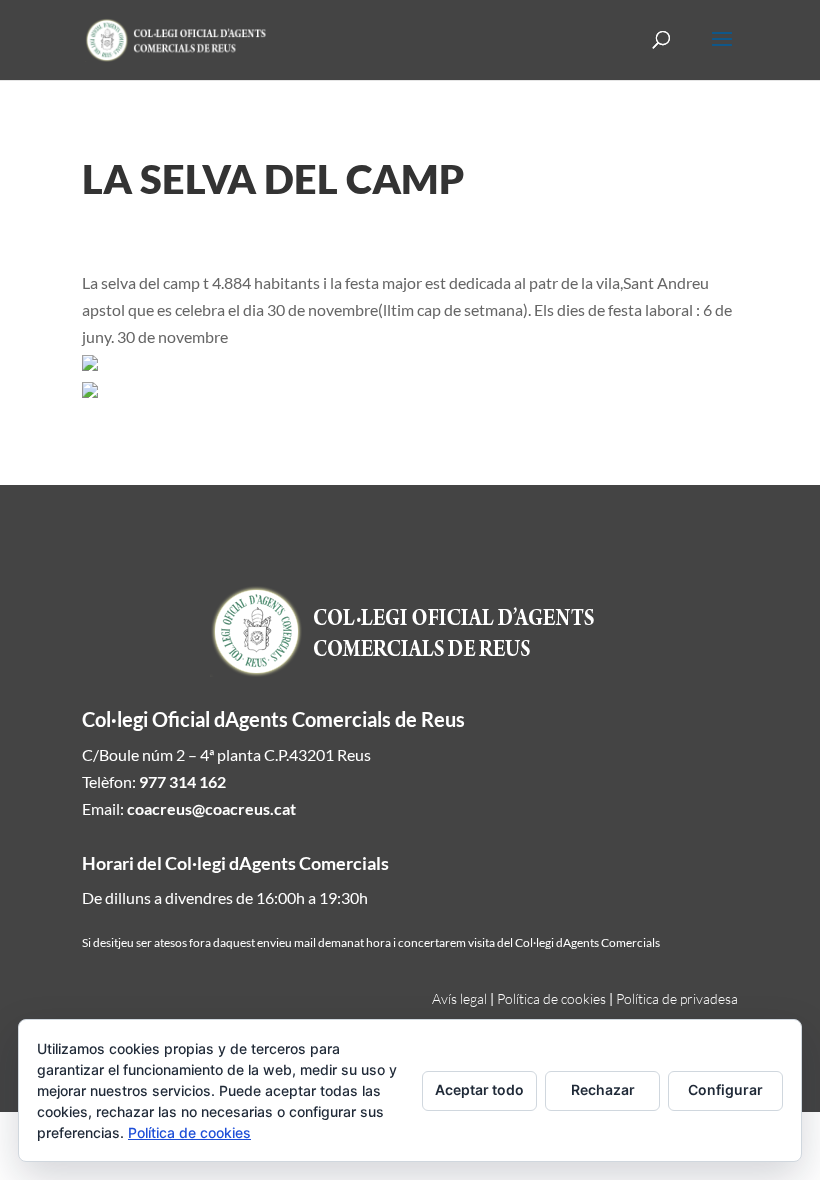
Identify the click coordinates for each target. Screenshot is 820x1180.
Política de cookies (551, 998)
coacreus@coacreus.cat (211, 808)
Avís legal (459, 998)
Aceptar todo (479, 1089)
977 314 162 (182, 781)
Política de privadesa (677, 998)
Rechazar (603, 1089)
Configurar (725, 1089)
